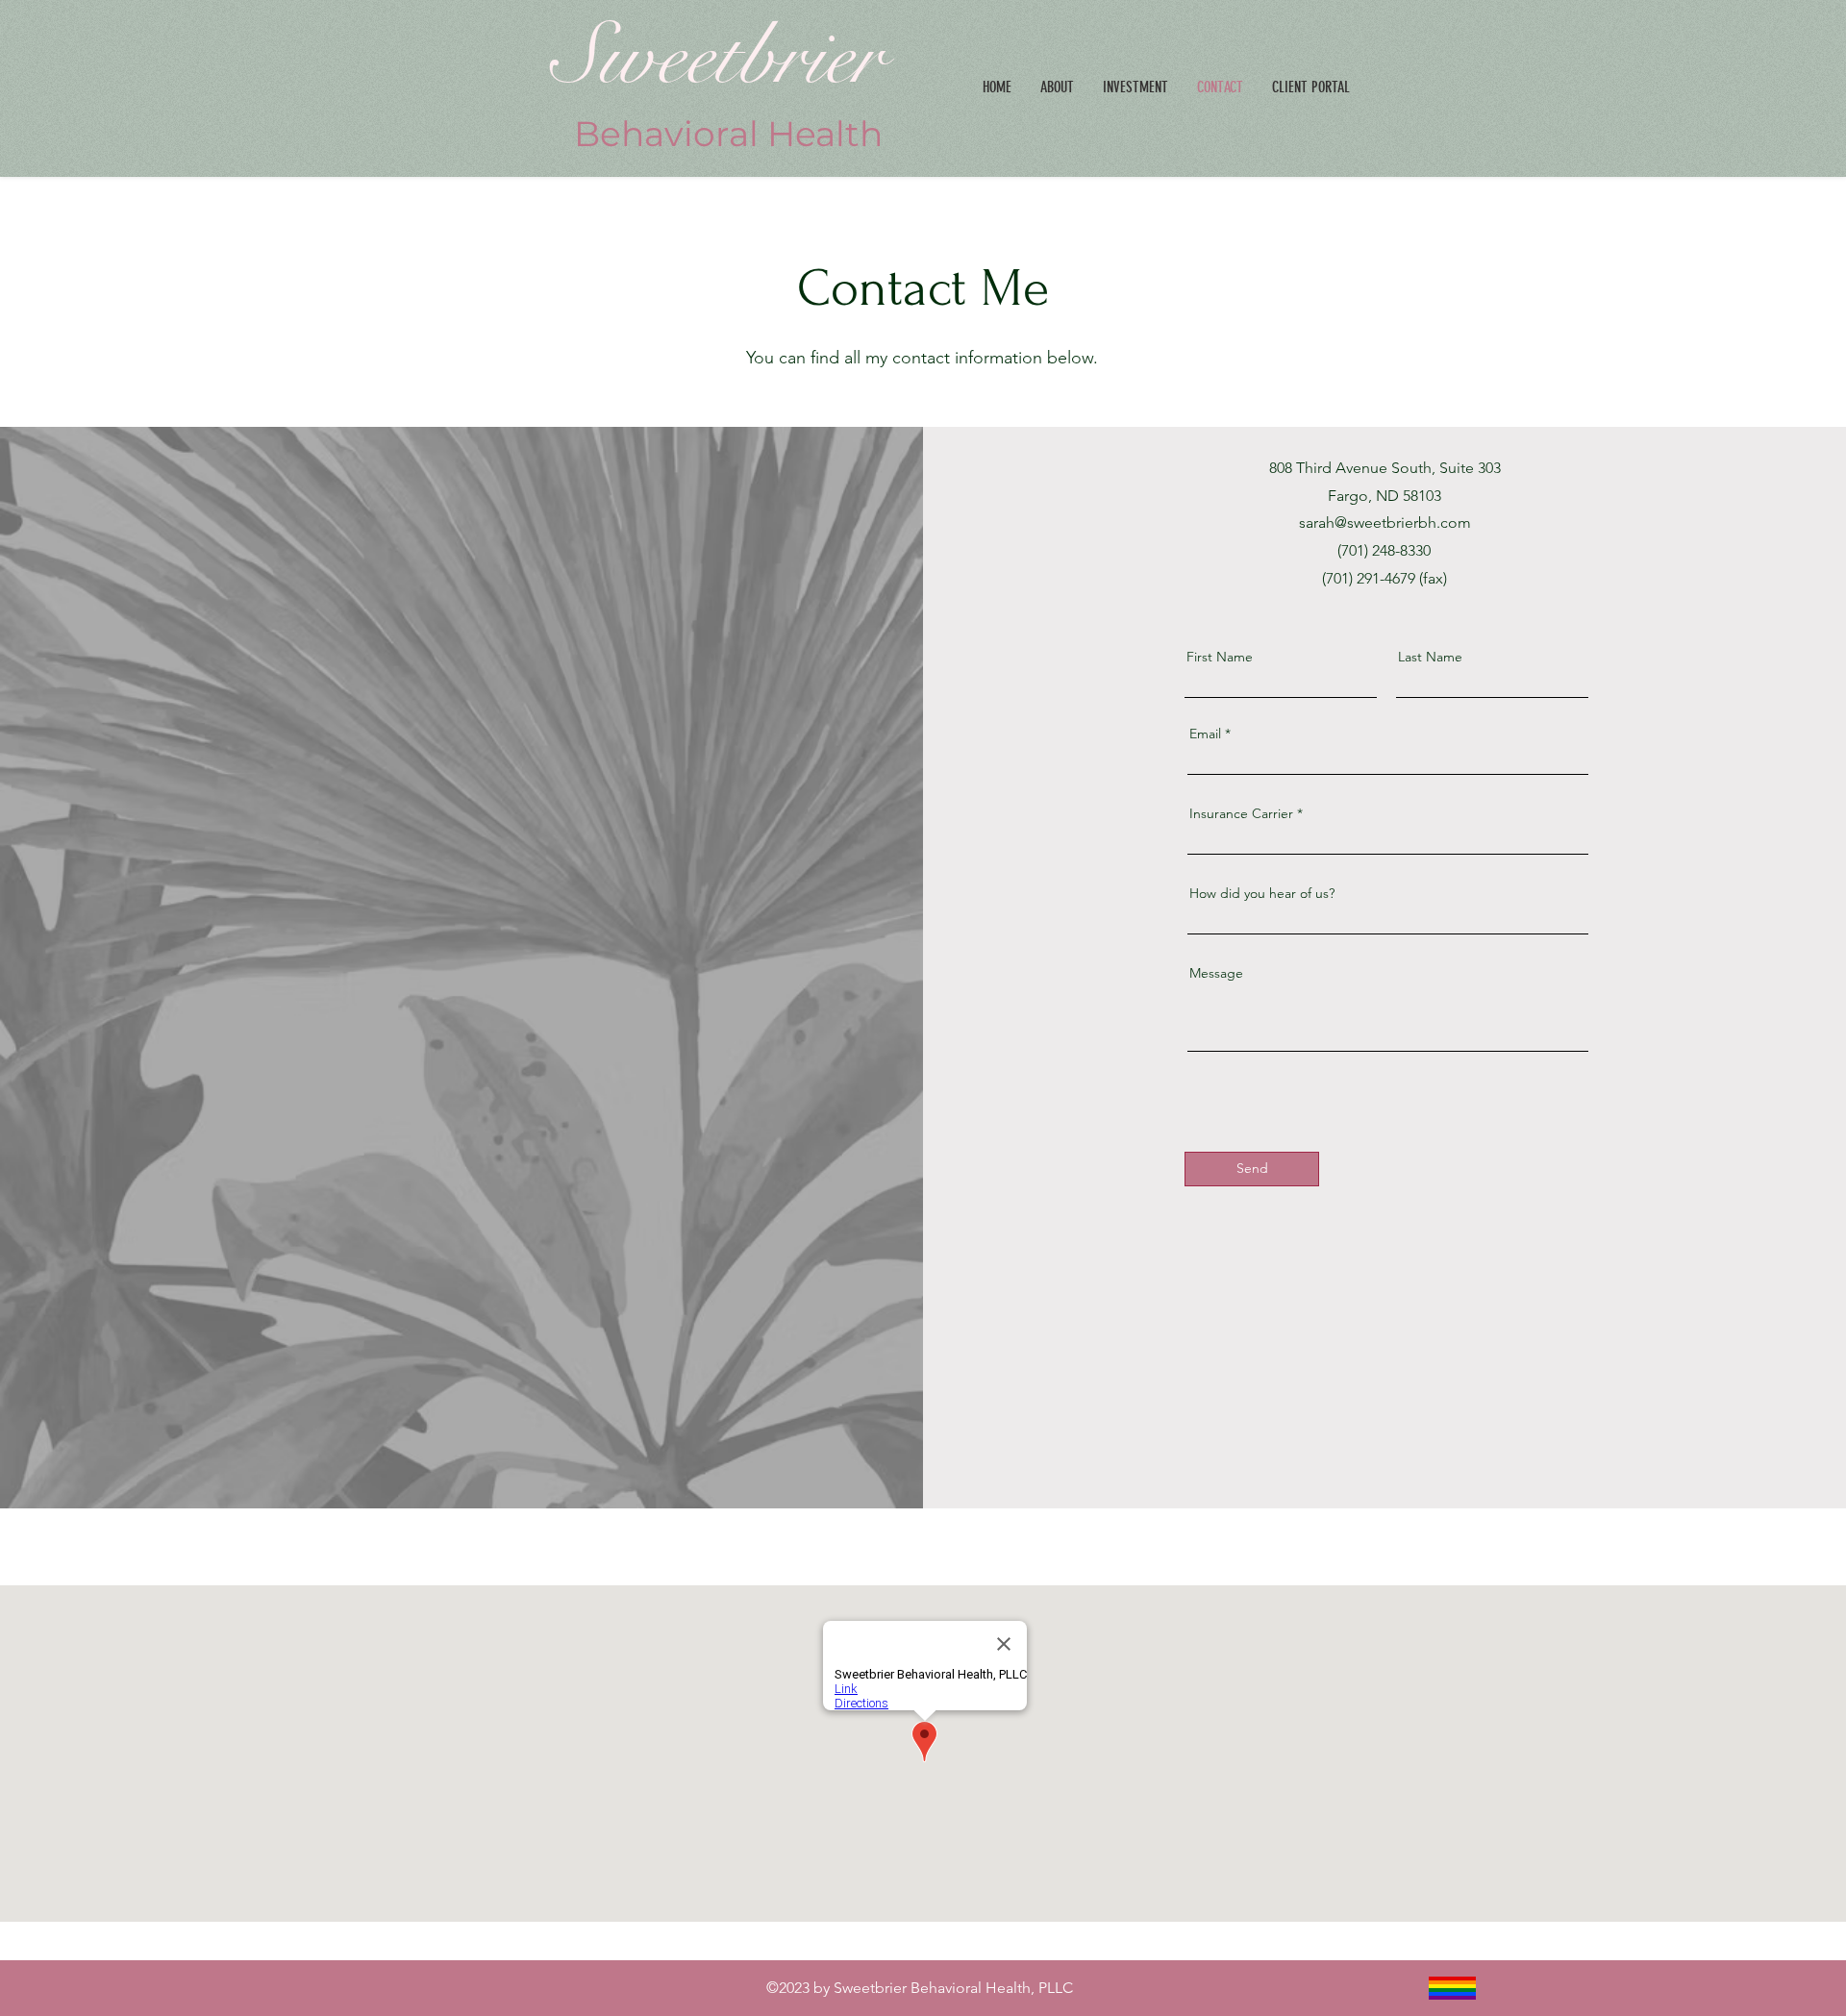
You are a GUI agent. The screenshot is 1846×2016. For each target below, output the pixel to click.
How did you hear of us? (1262, 893)
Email (1205, 734)
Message (1216, 973)
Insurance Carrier (1241, 813)
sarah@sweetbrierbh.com (1385, 523)
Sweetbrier (729, 57)
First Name (1220, 657)
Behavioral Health (728, 134)
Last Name (1430, 657)
